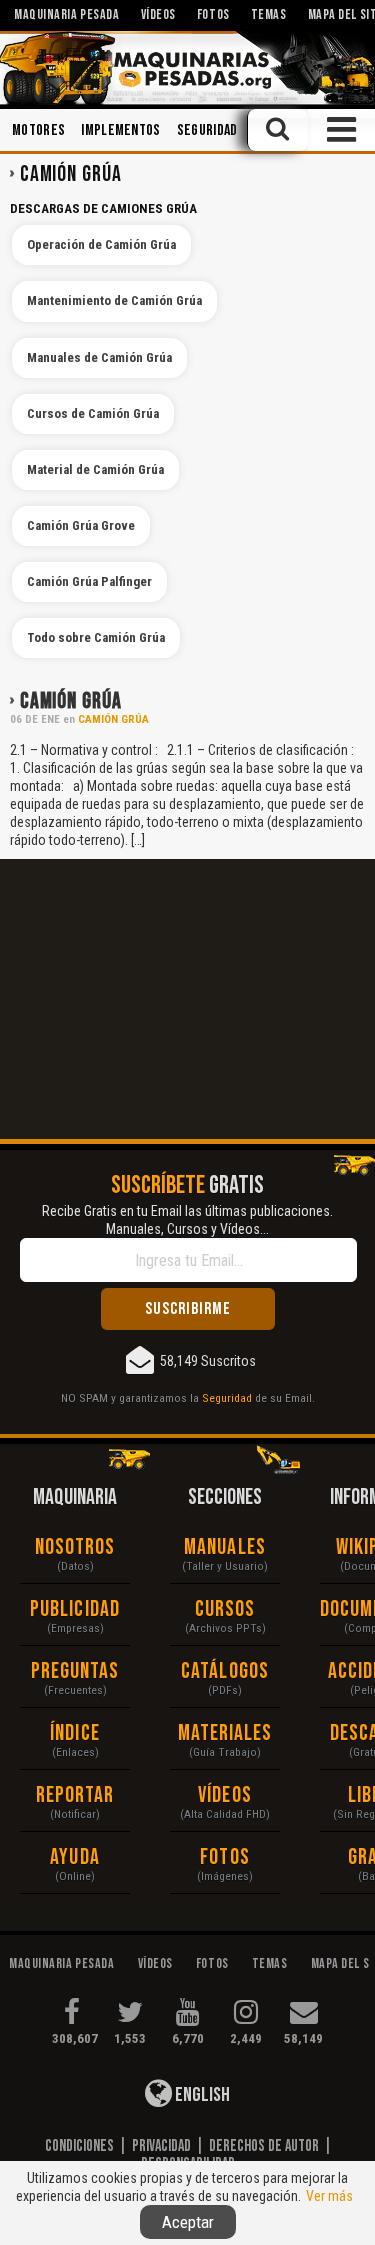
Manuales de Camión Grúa (99, 357)
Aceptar (188, 2222)
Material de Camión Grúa (95, 469)
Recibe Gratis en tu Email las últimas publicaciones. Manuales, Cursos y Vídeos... (187, 1220)
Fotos (225, 1857)
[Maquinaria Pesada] (187, 68)
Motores (38, 130)
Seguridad (207, 130)
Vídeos (225, 1795)
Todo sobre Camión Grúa (96, 637)
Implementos (121, 130)
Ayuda (75, 1857)
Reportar (75, 1795)
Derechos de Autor (264, 2146)
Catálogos (225, 1671)
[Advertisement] (187, 999)
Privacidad (161, 2146)
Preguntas (75, 1671)
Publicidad (75, 1609)
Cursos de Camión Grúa (93, 413)
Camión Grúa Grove (81, 525)
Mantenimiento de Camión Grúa (114, 300)
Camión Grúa (71, 701)
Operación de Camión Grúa (101, 244)
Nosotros (75, 1547)
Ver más (329, 2196)
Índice (75, 1733)
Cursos (225, 1609)
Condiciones (79, 2146)
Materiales (225, 1733)
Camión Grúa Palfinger (89, 581)
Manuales (225, 1547)
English (201, 2095)
